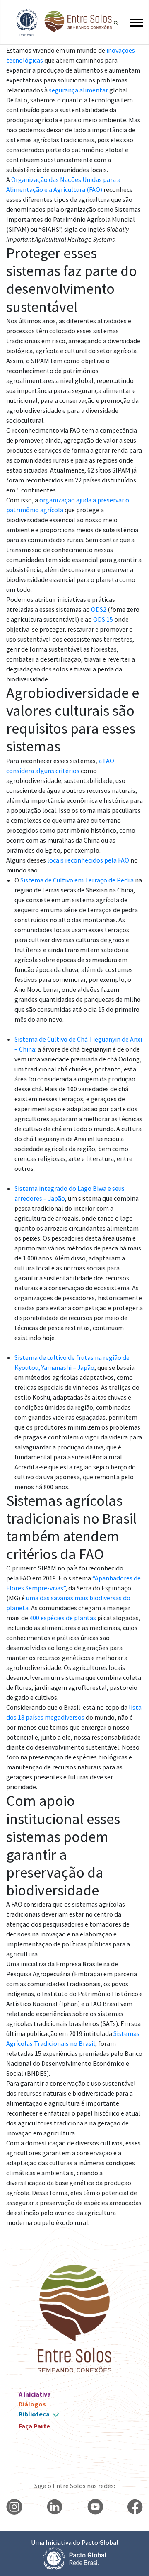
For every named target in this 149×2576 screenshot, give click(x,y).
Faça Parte (34, 2426)
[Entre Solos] (60, 23)
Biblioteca (34, 2414)
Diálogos (32, 2404)
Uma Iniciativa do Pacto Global (75, 2542)
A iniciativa (35, 2394)
